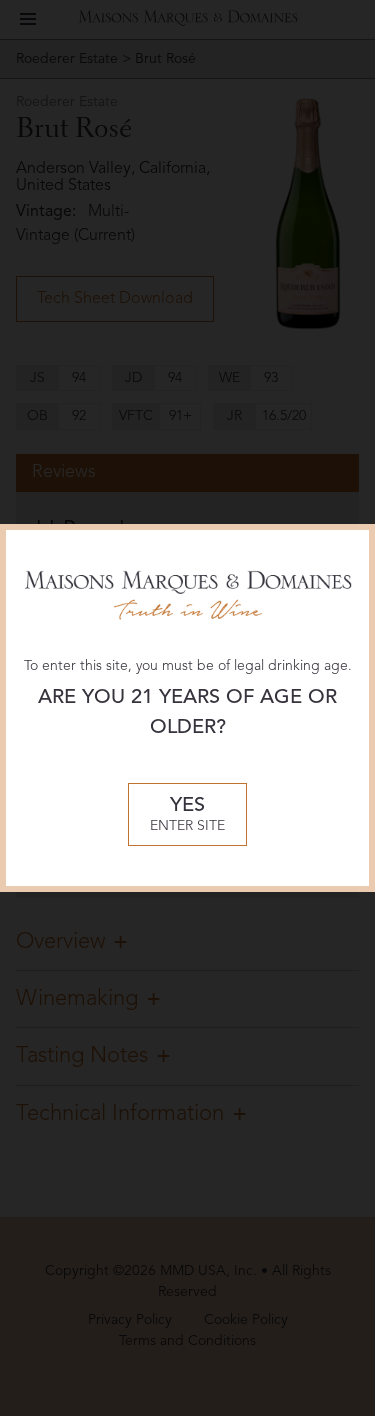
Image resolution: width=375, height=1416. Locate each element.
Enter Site (187, 814)
